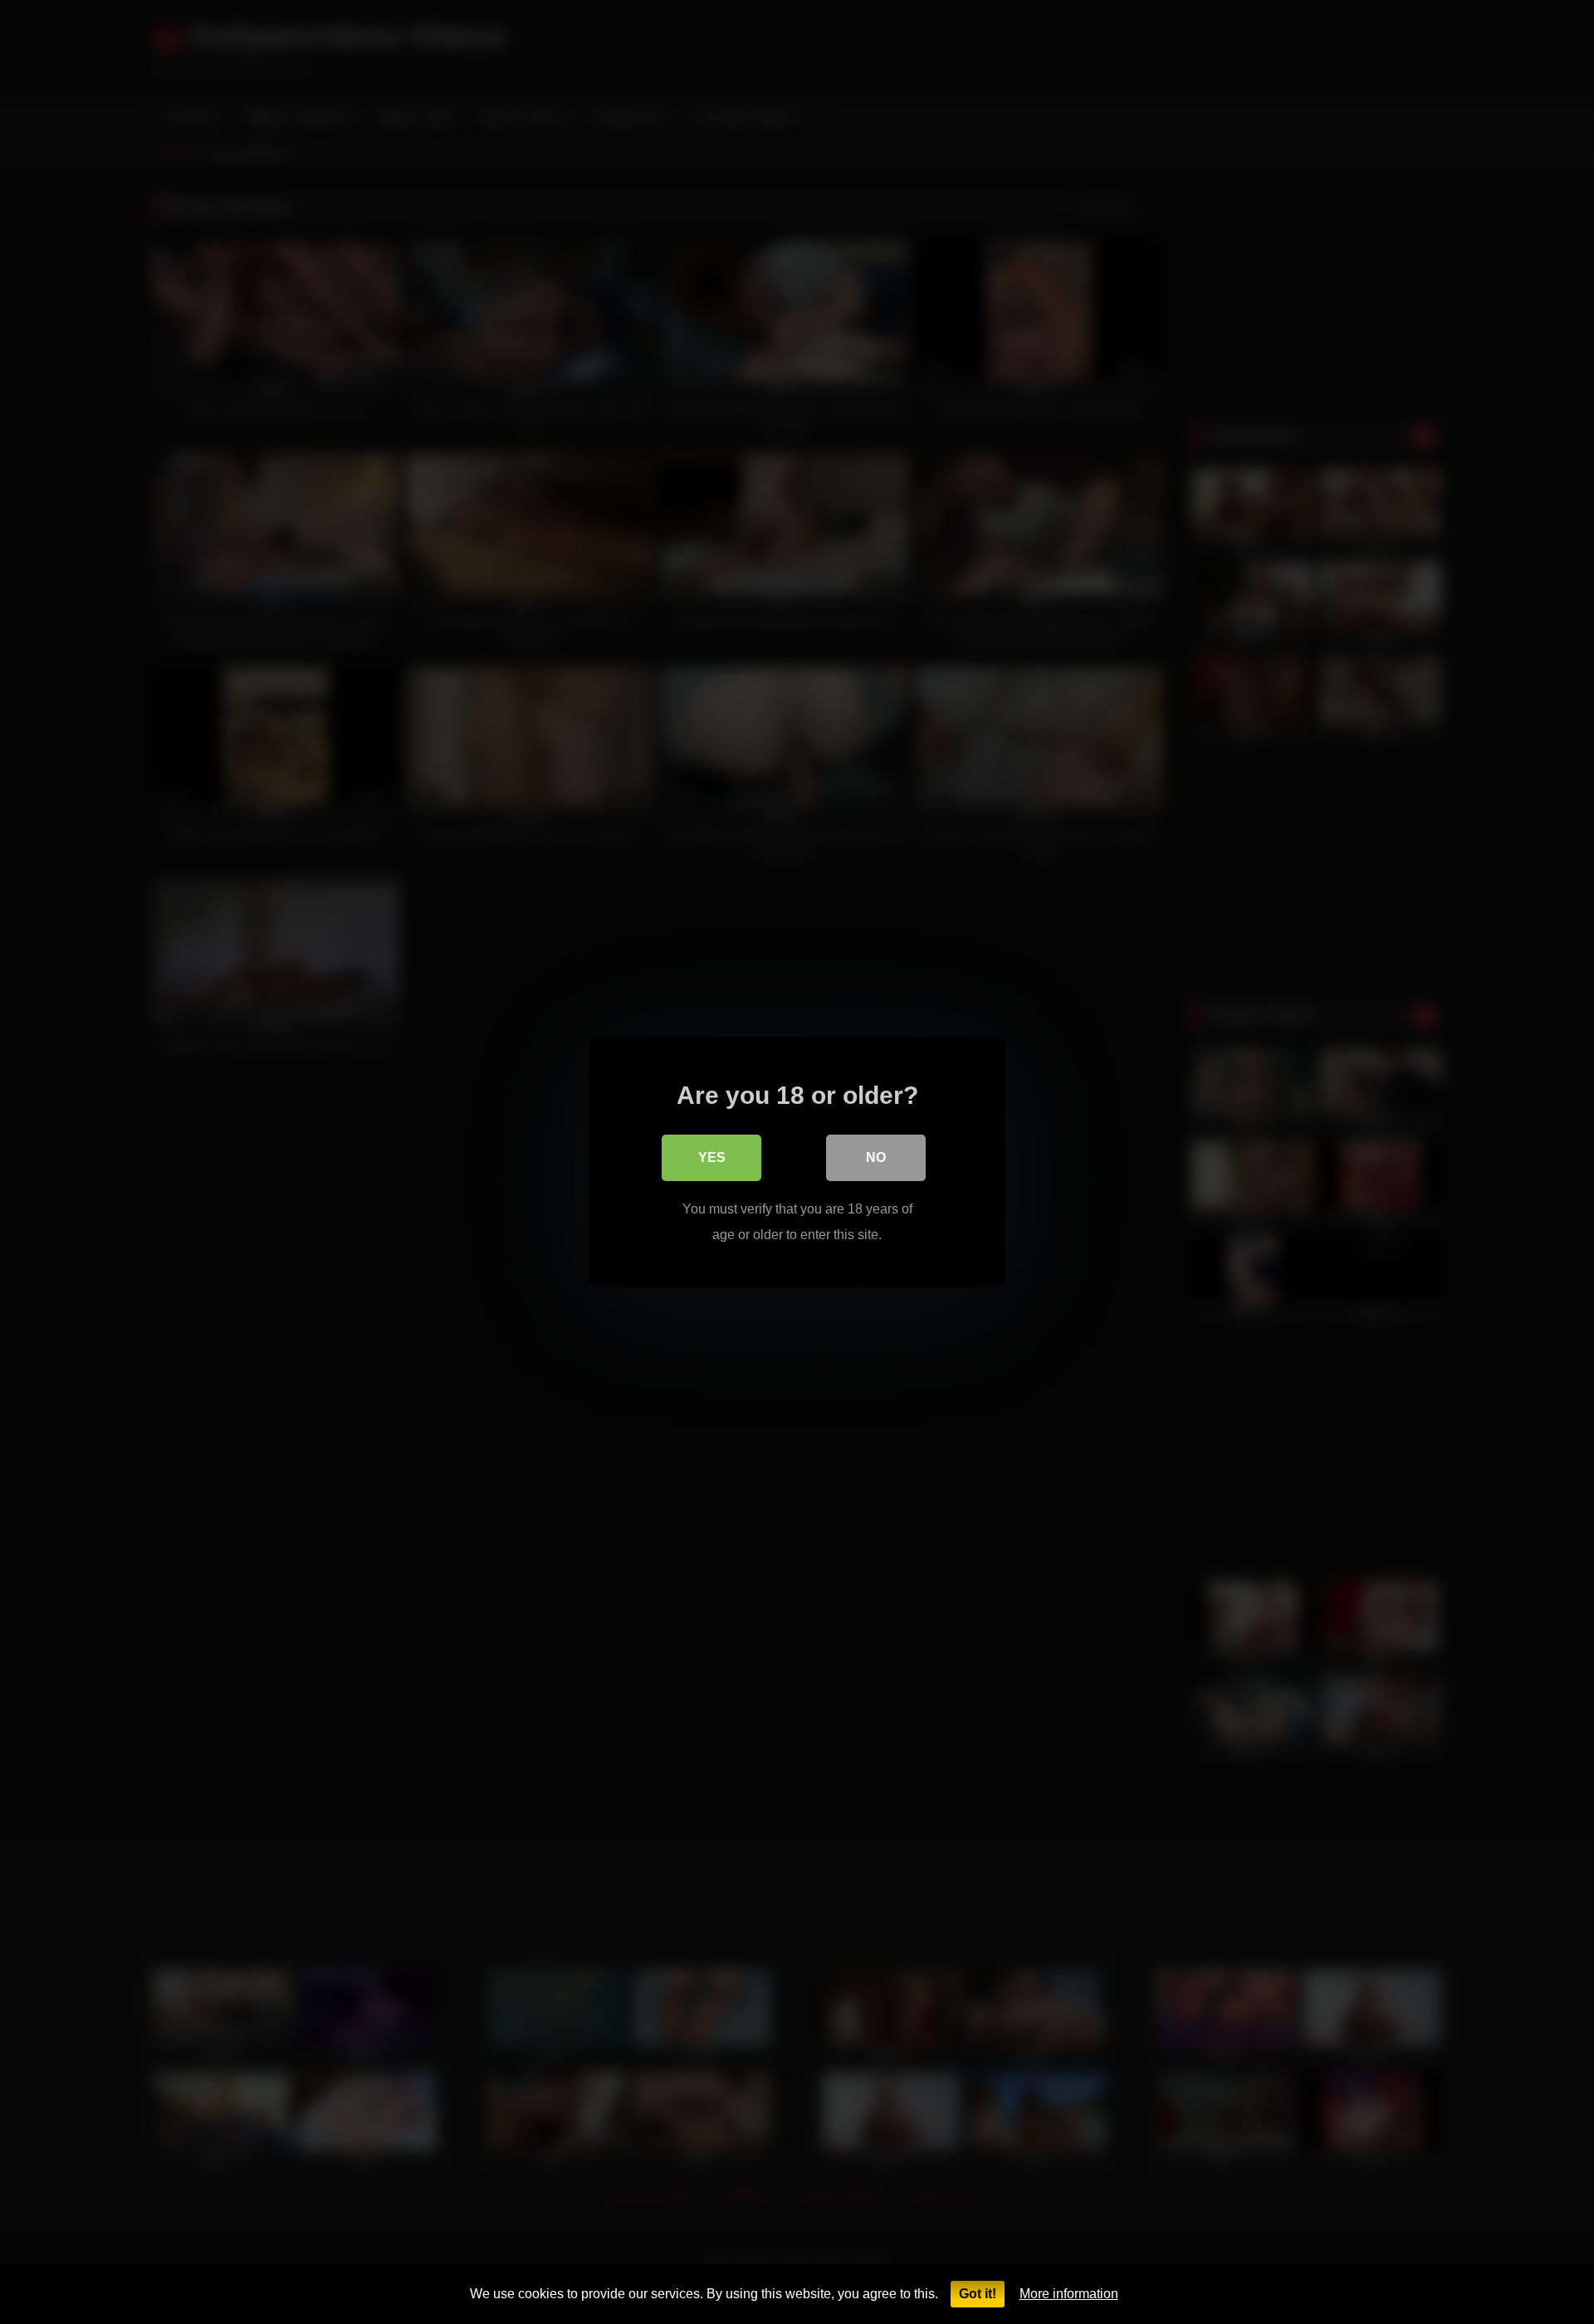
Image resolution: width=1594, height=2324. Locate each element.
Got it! (978, 2294)
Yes (712, 1157)
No (876, 1157)
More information (1069, 2294)
